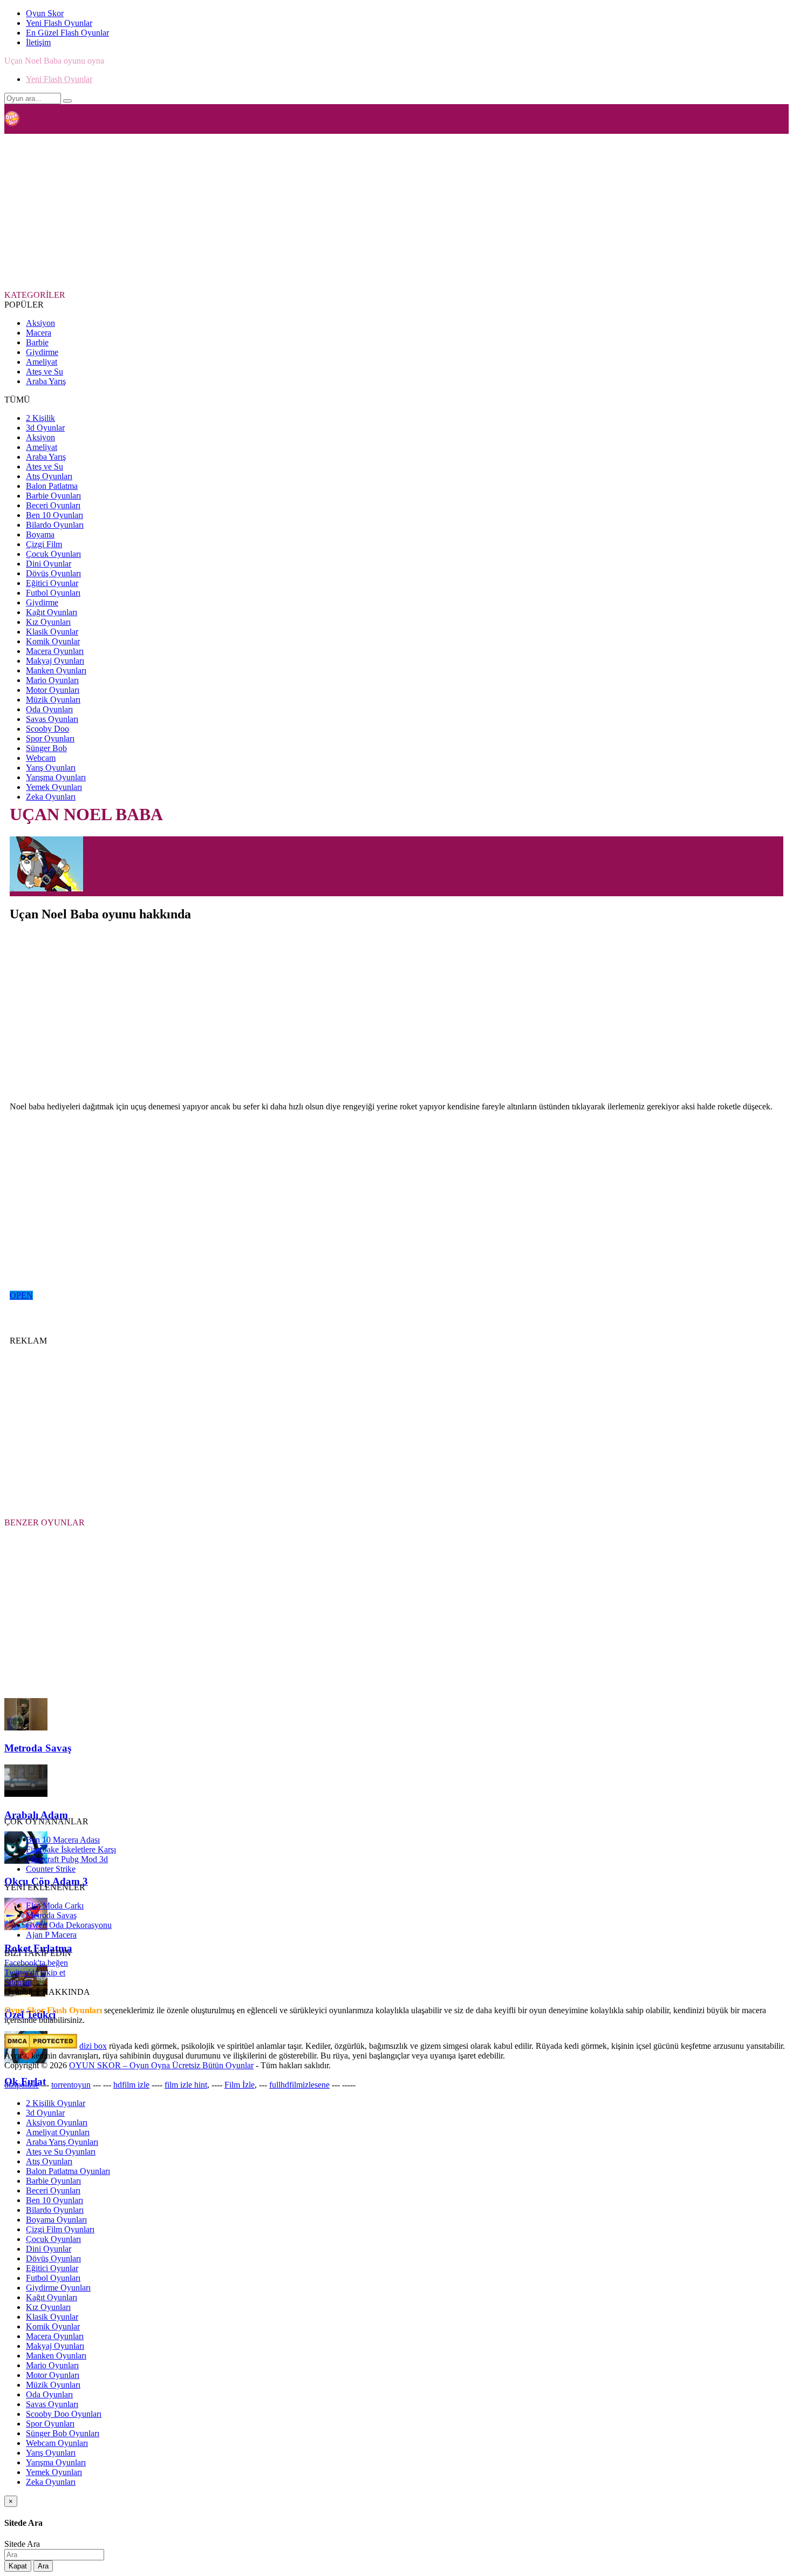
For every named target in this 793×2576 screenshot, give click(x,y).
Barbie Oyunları (53, 496)
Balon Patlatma (52, 486)
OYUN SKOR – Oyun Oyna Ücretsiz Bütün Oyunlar (161, 2065)
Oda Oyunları (49, 709)
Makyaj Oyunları (55, 661)
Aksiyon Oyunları (57, 2122)
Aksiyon (40, 323)
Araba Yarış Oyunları (62, 2142)
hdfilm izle (131, 2085)
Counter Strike (51, 1869)
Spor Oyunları (50, 738)
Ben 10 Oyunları (54, 515)
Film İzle (240, 2085)
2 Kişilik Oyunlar (56, 2103)
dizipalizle (22, 2085)
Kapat (18, 2566)
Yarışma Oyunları (56, 777)
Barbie (37, 342)
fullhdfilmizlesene (299, 2085)
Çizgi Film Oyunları (60, 2229)
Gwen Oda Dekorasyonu (69, 1925)
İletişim (38, 42)
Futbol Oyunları (53, 593)
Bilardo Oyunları (55, 525)
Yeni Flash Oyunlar (59, 23)
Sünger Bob (46, 748)
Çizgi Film (44, 544)
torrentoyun (71, 2085)
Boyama (40, 534)
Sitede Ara (22, 2544)
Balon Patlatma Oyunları (68, 2171)
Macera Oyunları (55, 651)
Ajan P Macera (51, 1935)
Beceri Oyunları (53, 505)
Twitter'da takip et (35, 1972)
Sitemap (18, 1982)
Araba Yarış (46, 381)
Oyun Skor (45, 13)
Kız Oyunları (48, 622)
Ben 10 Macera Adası (63, 1840)
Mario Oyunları (52, 680)
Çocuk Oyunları (53, 554)
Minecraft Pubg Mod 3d (67, 1859)
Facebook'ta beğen (36, 1963)
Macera (39, 333)
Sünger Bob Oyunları (63, 2433)
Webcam (41, 758)
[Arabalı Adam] (26, 1794)
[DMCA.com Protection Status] (41, 2046)
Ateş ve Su (45, 372)
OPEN (21, 1295)
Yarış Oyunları (51, 768)
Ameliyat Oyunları (58, 2132)
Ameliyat (42, 362)
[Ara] (67, 101)
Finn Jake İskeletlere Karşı (71, 1849)
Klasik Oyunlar (52, 632)
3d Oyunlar (45, 428)
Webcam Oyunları (57, 2443)
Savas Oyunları (52, 719)
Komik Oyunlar (53, 641)
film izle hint (186, 2085)
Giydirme (42, 352)
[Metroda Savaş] (26, 1727)
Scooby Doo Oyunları (64, 2414)
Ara (43, 2566)
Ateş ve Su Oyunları (61, 2152)
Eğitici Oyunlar (52, 583)
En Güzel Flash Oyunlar (67, 33)
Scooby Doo (47, 729)
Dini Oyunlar (49, 564)
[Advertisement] (266, 211)
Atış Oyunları (49, 476)
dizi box (93, 2046)
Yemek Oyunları (54, 787)
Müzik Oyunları (53, 700)
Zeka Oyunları (51, 797)
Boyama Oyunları (56, 2220)
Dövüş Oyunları (53, 573)
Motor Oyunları (53, 690)
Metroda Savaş (51, 1915)
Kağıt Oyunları (52, 612)
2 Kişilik (40, 418)
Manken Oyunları (56, 670)
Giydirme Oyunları (58, 2288)
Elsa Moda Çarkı (55, 1906)
